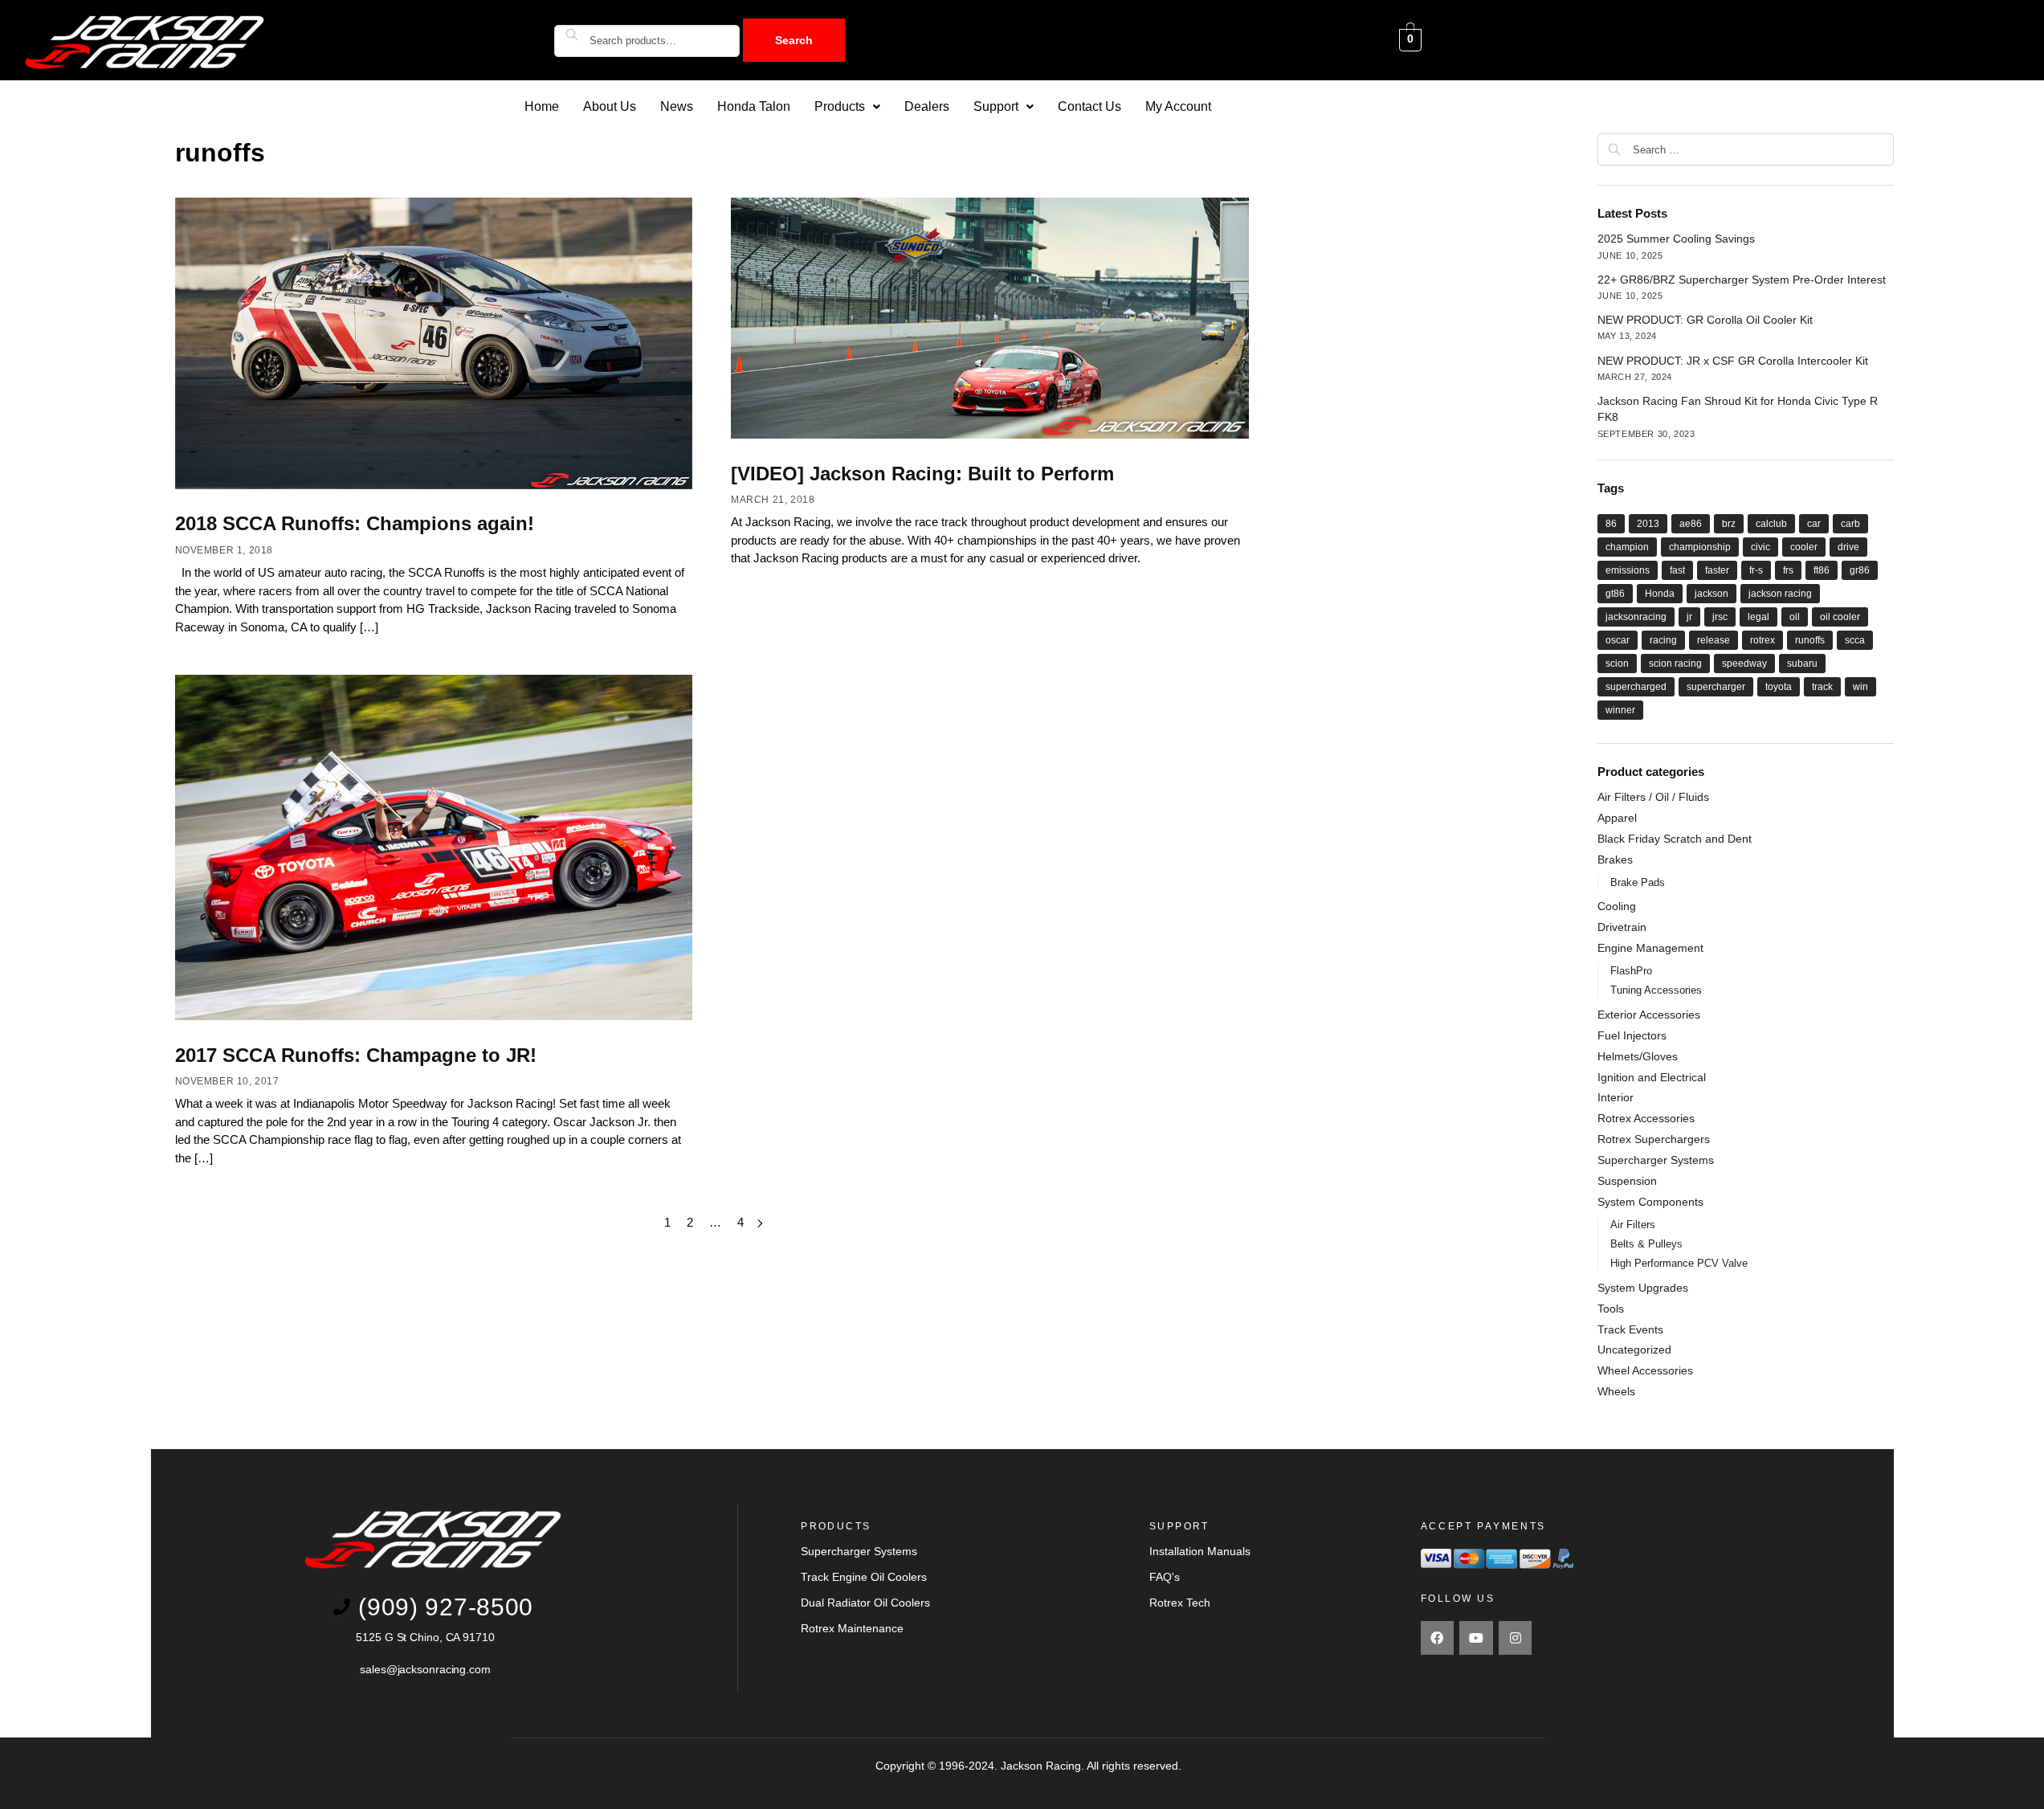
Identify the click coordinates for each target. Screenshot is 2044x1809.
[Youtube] (1476, 1638)
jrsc (1720, 617)
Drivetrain (1622, 927)
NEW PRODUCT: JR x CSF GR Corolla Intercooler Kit (1733, 361)
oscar (1618, 640)
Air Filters (1633, 1225)
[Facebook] (1438, 1638)
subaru (1802, 664)
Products (840, 106)
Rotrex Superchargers (1654, 1139)
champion (1627, 547)
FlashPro (1631, 971)
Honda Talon (754, 106)
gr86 (1860, 570)
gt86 (1615, 594)
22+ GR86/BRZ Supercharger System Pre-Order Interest (1742, 280)
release (1714, 640)
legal (1758, 617)
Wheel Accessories (1645, 1370)
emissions (1628, 570)
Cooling (1617, 906)
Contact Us (1089, 106)
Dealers (927, 106)
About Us (610, 106)
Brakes (1615, 860)
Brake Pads (1638, 882)
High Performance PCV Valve (1679, 1263)
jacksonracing (1636, 617)
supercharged (1636, 687)
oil (1795, 617)
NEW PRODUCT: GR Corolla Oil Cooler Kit (1705, 320)
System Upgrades (1643, 1288)
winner (1620, 710)
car (1814, 524)
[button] (847, 107)
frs (1788, 570)
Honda (1660, 594)
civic (1760, 547)
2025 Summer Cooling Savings (1676, 239)
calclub (1771, 524)
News (677, 106)
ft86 (1822, 570)
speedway (1744, 664)
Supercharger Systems (1656, 1160)
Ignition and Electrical (1652, 1077)
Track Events (1630, 1329)
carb (1850, 524)
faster (1717, 570)
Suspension (1627, 1181)
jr (1689, 617)
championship (1700, 547)
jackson (1711, 594)
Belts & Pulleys (1646, 1244)
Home (542, 106)
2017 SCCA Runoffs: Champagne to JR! (356, 1055)
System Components (1650, 1202)
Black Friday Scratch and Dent (1675, 839)
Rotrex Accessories (1646, 1118)
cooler (1804, 547)
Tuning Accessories (1656, 990)
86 (1611, 524)
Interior (1616, 1097)
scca (1855, 640)
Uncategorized (1634, 1350)
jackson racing (1780, 594)
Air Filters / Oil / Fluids (1653, 797)
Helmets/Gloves (1638, 1056)
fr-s (1756, 570)
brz (1729, 524)
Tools (1611, 1309)
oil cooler (1840, 617)
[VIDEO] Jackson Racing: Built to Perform (922, 474)
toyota (1779, 687)
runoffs (1810, 640)
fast (1677, 570)
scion (1617, 664)
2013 (1648, 524)
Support (996, 106)
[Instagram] (1516, 1638)
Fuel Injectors (1632, 1035)
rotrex (1762, 640)
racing (1663, 640)
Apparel (1617, 818)
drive (1848, 547)
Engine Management (1650, 948)
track (1822, 687)
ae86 (1691, 524)
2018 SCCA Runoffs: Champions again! (355, 523)
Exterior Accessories (1649, 1015)
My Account (1178, 106)
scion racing (1675, 664)
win (1860, 687)
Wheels (1616, 1391)
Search (794, 40)
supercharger (1716, 687)
